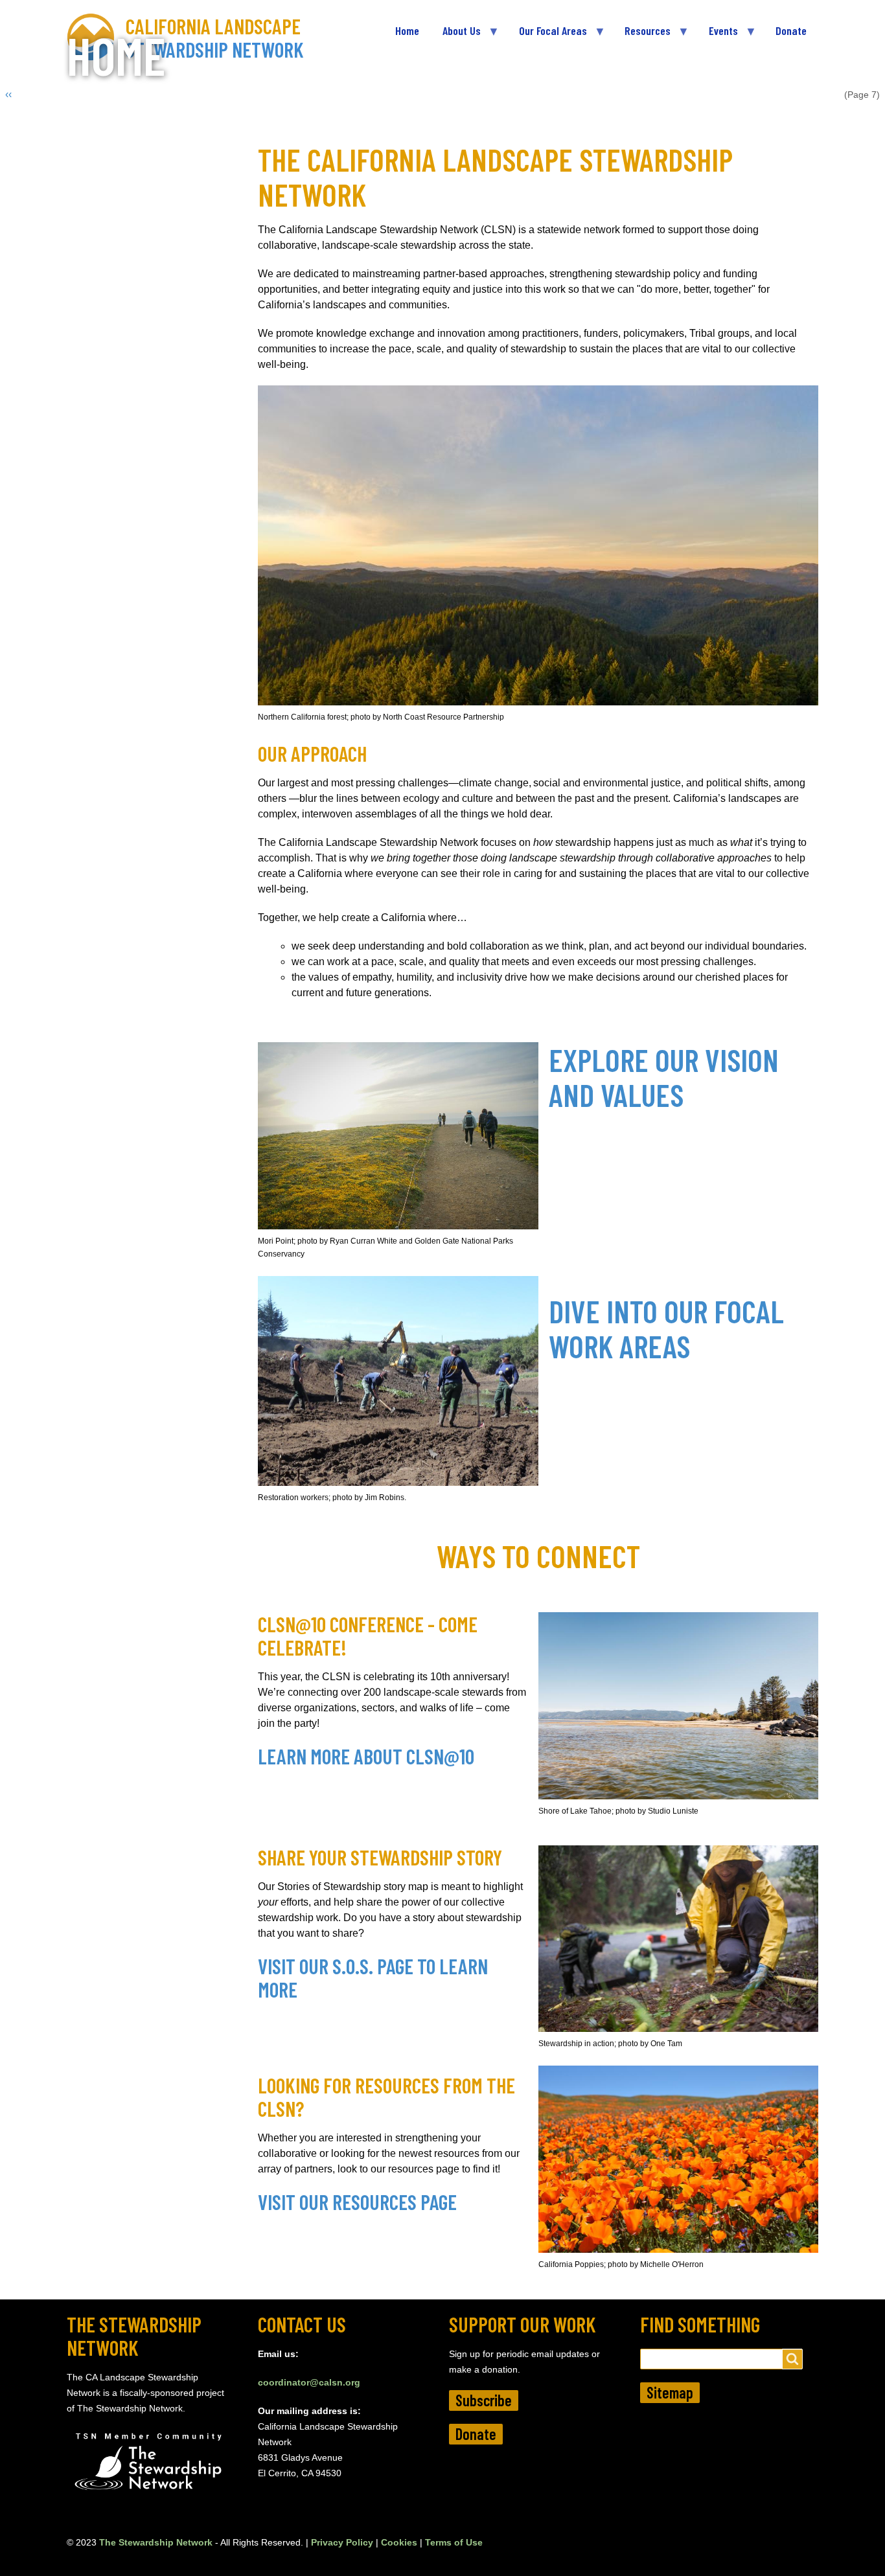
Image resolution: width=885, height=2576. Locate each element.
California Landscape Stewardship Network (215, 38)
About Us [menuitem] (456, 36)
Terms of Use (454, 2542)
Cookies (399, 2542)
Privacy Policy (342, 2542)
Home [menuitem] (407, 30)
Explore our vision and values (664, 1077)
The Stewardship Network (156, 2542)
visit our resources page (357, 2202)
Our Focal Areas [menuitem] (547, 36)
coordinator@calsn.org (309, 2382)
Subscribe (484, 2400)
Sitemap (670, 2392)
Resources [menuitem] (642, 36)
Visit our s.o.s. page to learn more (373, 1978)
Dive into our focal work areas (666, 1328)
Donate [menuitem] (791, 30)
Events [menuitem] (718, 36)
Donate (476, 2434)
